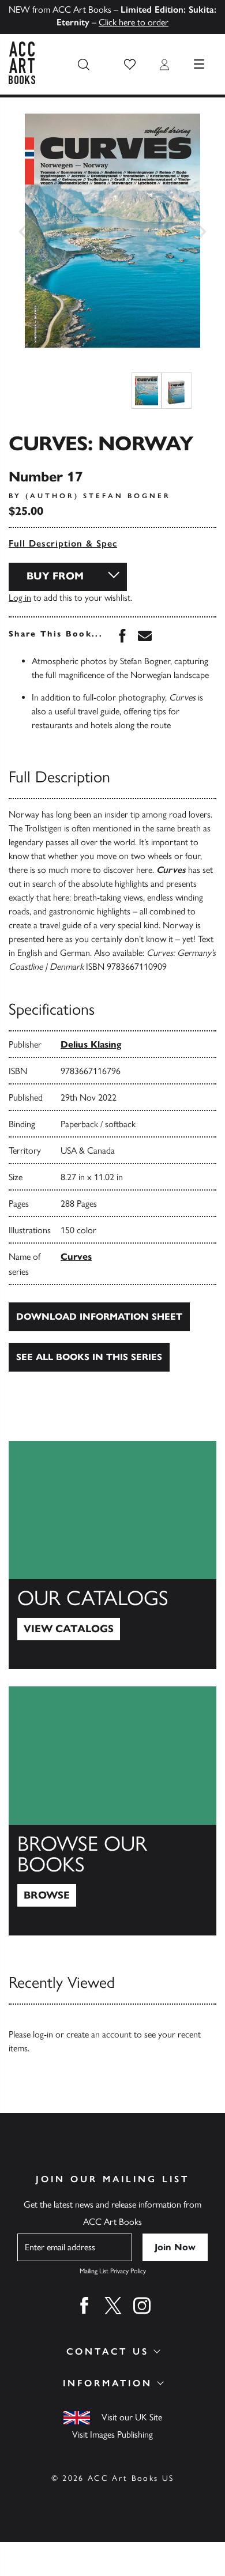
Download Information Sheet (99, 1317)
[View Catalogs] (112, 1555)
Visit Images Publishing (112, 2434)
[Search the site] (84, 65)
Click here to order (134, 22)
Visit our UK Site (132, 2417)
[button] (130, 65)
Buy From (55, 576)
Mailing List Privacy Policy (113, 2271)
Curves (76, 1257)
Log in (20, 598)
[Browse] (112, 1811)
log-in (43, 2034)
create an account (99, 2034)
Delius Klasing (91, 1044)
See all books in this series (89, 1357)
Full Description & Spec (63, 543)
